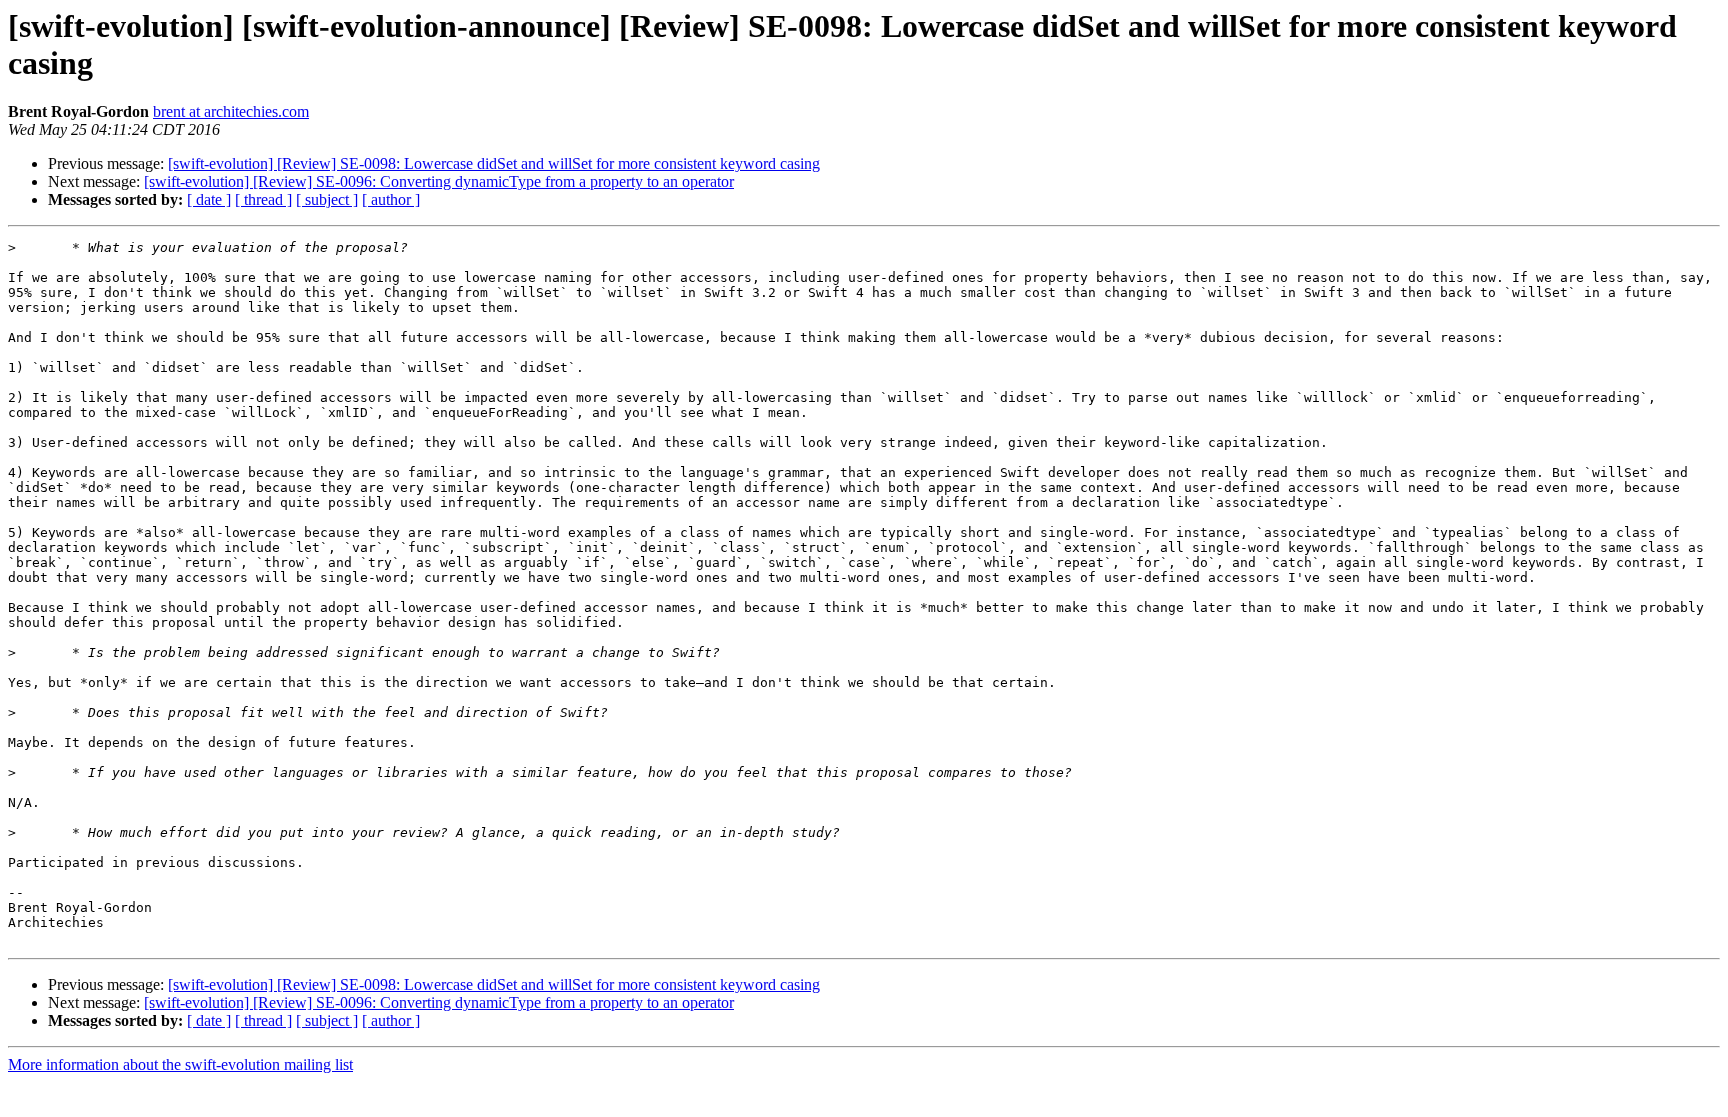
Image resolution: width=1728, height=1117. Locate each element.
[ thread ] (263, 199)
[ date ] (209, 199)
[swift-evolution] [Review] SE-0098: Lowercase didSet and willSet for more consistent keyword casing (494, 163)
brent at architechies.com (231, 111)
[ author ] (391, 199)
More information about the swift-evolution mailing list (180, 1064)
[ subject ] (327, 199)
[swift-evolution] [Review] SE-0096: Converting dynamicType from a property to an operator (439, 181)
